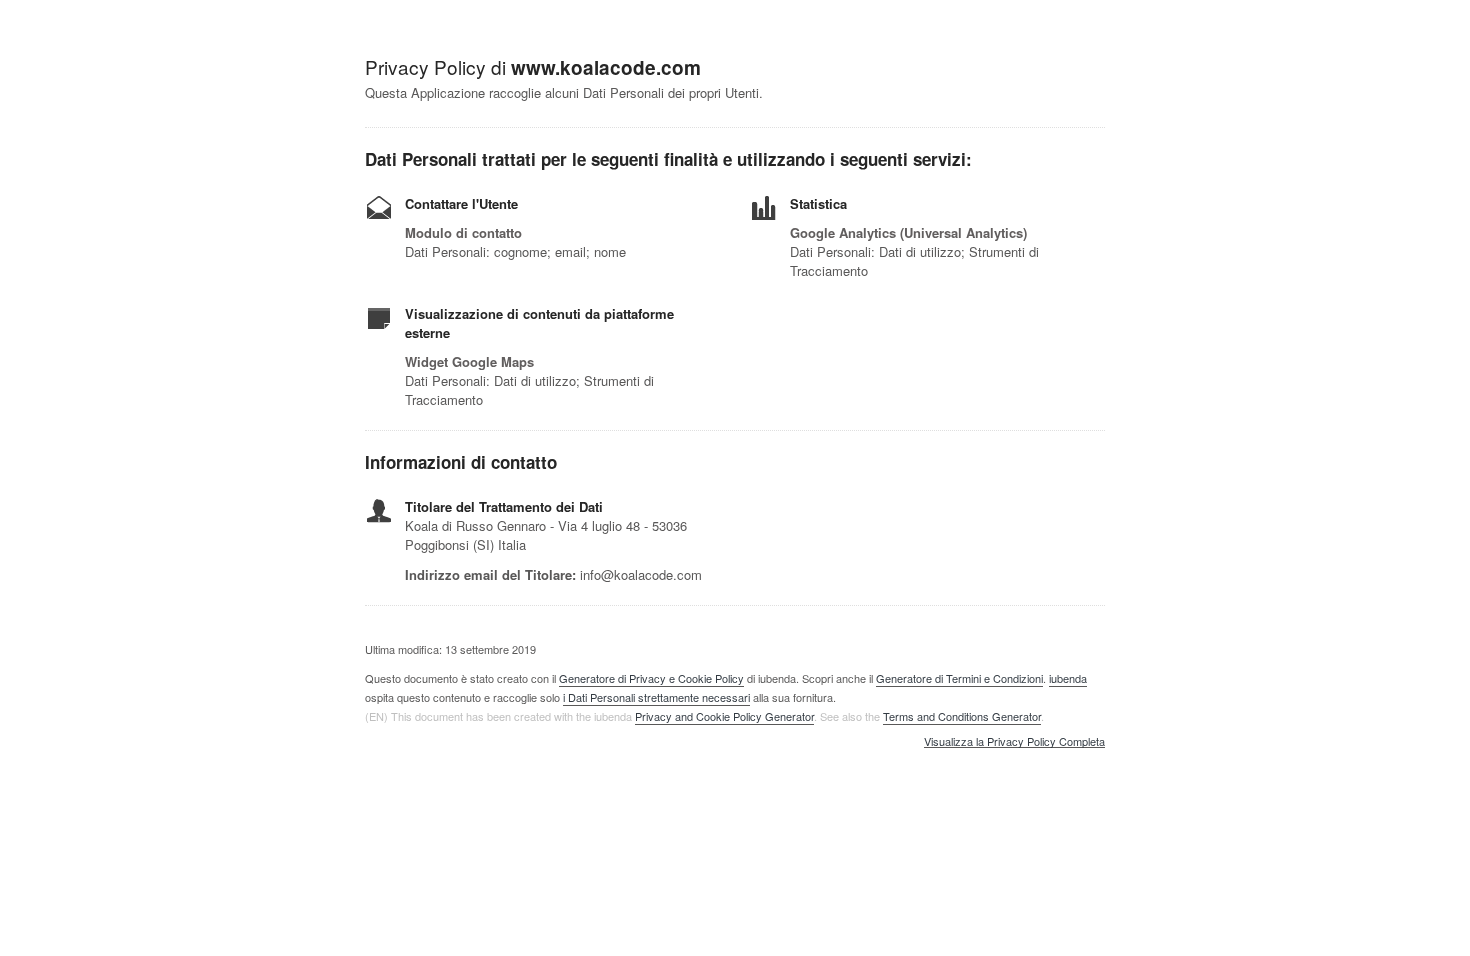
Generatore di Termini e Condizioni (959, 678)
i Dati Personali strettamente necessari (656, 697)
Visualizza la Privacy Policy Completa (1014, 742)
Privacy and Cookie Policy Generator (724, 716)
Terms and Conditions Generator (962, 716)
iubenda (1068, 678)
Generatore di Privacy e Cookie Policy (651, 678)
